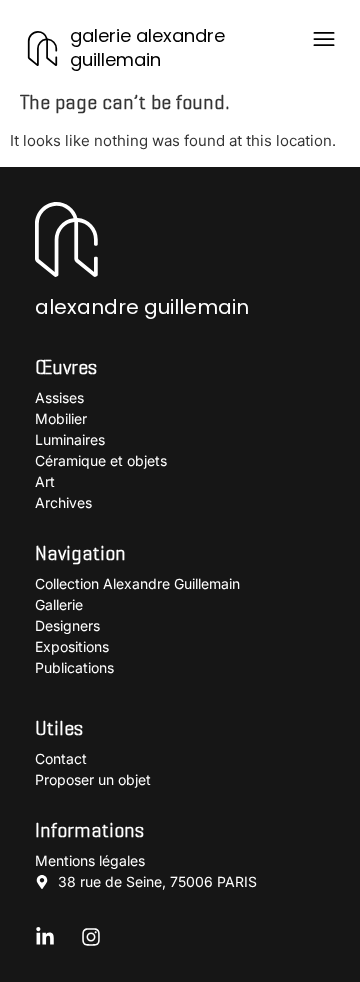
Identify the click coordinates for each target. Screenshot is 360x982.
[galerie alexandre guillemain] (42, 48)
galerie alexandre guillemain (147, 47)
